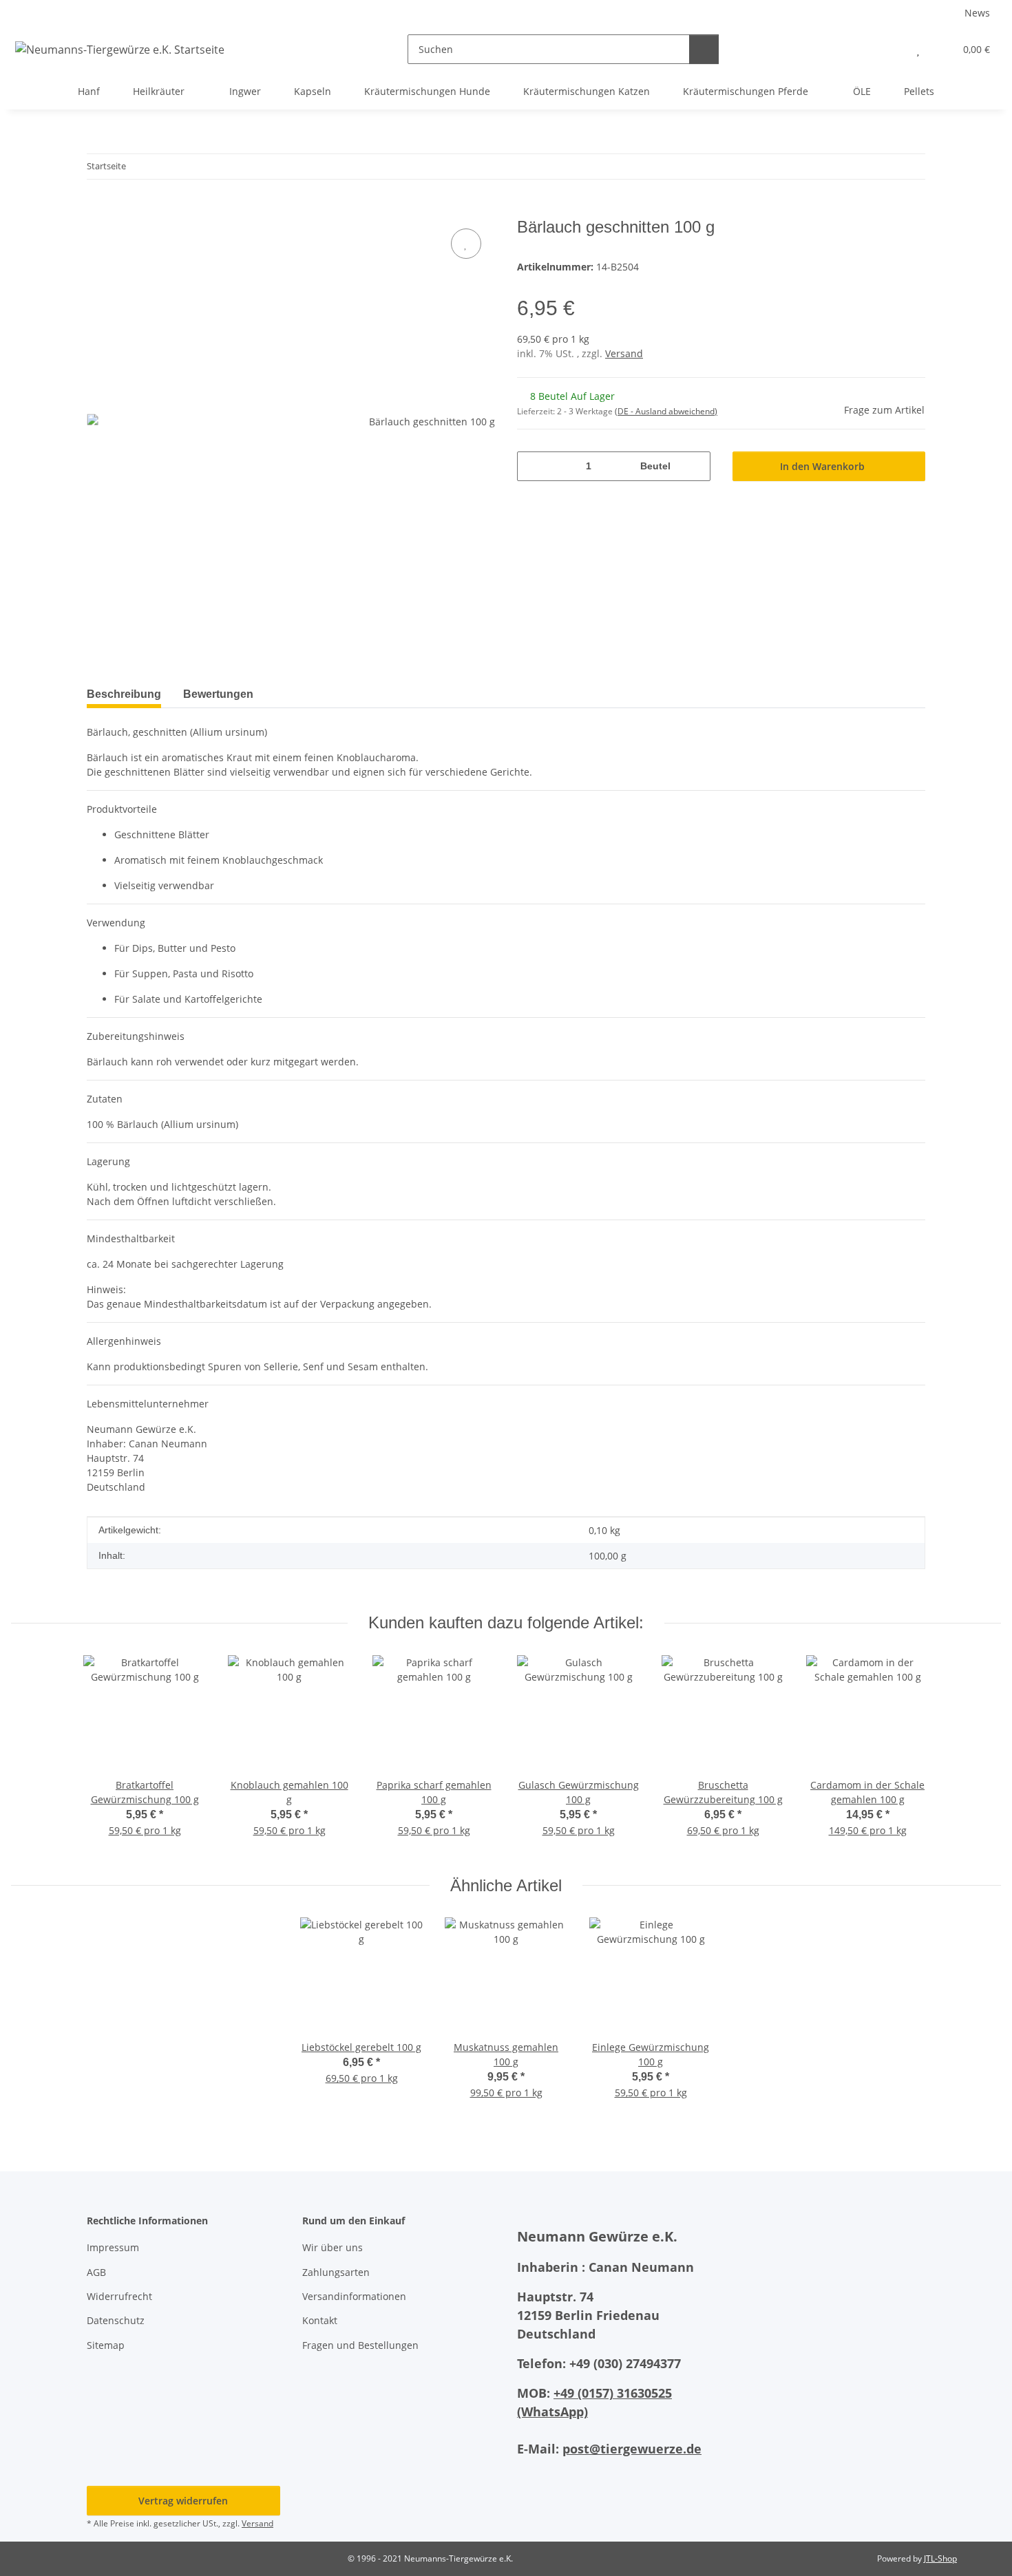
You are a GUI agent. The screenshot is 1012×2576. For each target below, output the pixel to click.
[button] (890, 49)
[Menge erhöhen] (695, 466)
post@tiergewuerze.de (632, 2449)
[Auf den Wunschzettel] (466, 244)
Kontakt (320, 2320)
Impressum (113, 2247)
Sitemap (106, 2345)
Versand (624, 353)
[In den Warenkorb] (98, 210)
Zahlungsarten (336, 2272)
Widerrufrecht (119, 2296)
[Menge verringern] (533, 466)
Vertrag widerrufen (183, 2501)
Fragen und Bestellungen (360, 2345)
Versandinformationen (354, 2296)
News (977, 13)
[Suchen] (704, 49)
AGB (96, 2272)
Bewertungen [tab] (218, 694)
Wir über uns (333, 2247)
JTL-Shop (940, 2558)
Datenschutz (116, 2320)
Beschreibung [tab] (124, 694)
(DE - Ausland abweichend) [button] (666, 411)
